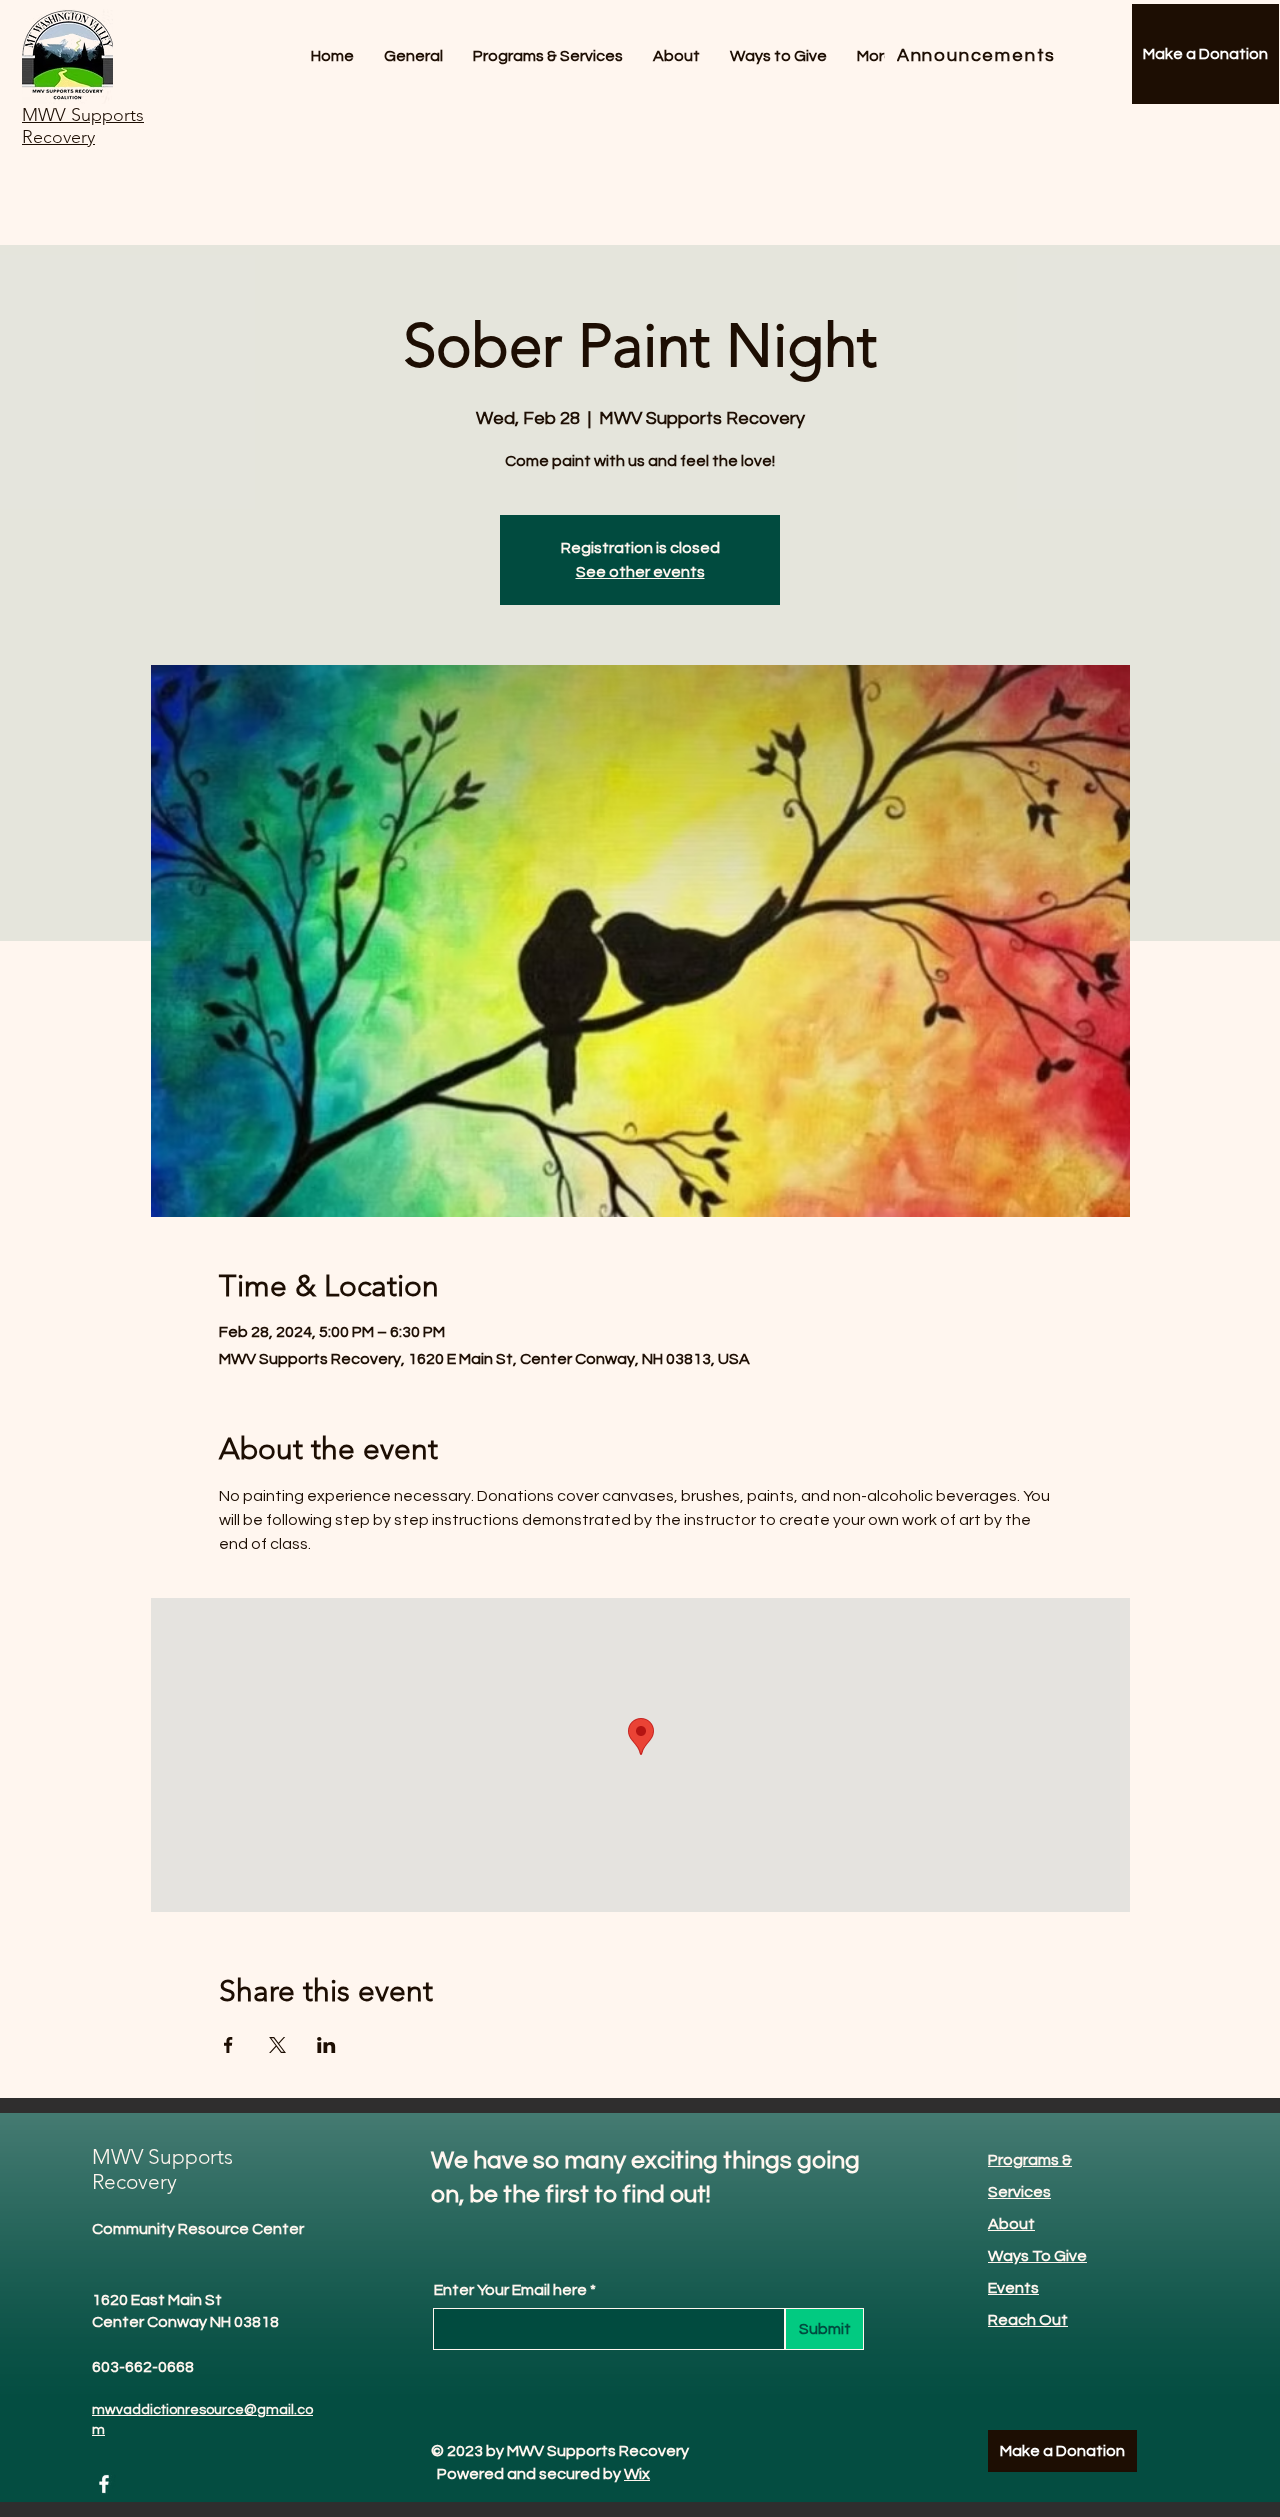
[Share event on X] (277, 2045)
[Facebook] (104, 2484)
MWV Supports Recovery (162, 2169)
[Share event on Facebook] (228, 2045)
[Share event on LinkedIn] (326, 2045)
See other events (640, 572)
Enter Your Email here (510, 2290)
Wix (637, 2474)
